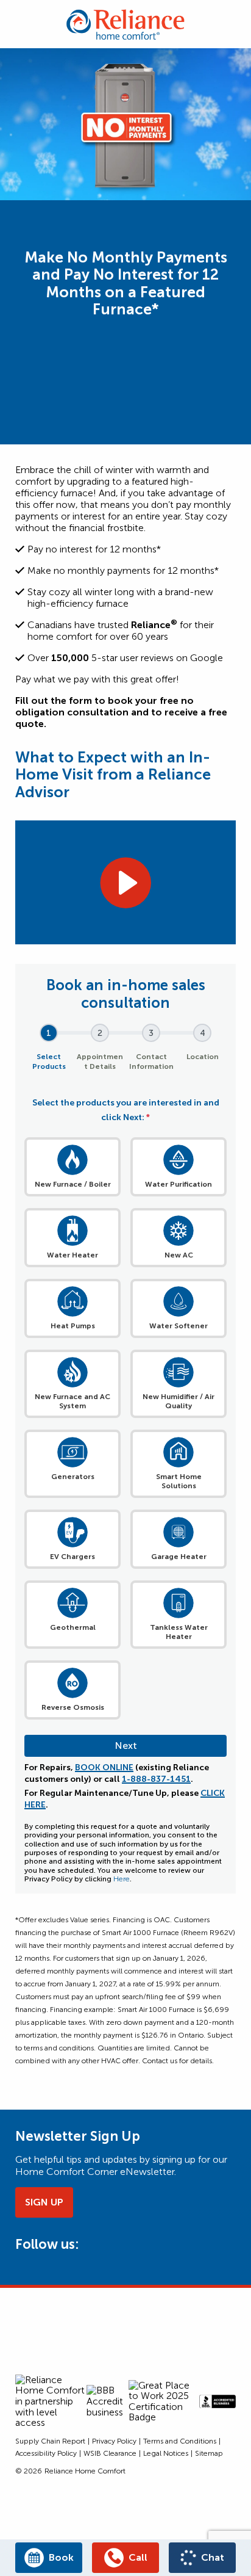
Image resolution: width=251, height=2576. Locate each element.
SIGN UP (44, 2202)
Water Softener (179, 1326)
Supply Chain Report (50, 2441)
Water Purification (179, 1184)
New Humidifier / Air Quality (179, 1401)
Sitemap (209, 2453)
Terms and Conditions (180, 2441)
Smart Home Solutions (179, 1481)
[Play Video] (125, 883)
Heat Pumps (73, 1326)
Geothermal (73, 1627)
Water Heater (72, 1255)
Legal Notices (166, 2453)
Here (122, 1879)
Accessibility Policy (46, 2453)
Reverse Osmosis (73, 1707)
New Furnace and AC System (72, 1401)
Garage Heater (179, 1557)
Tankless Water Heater (179, 1632)
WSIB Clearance (110, 2453)
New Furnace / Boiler (73, 1184)
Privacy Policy (114, 2441)
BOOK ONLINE (104, 1767)
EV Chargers (72, 1557)
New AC (179, 1255)
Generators (73, 1477)
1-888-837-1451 (156, 1779)
